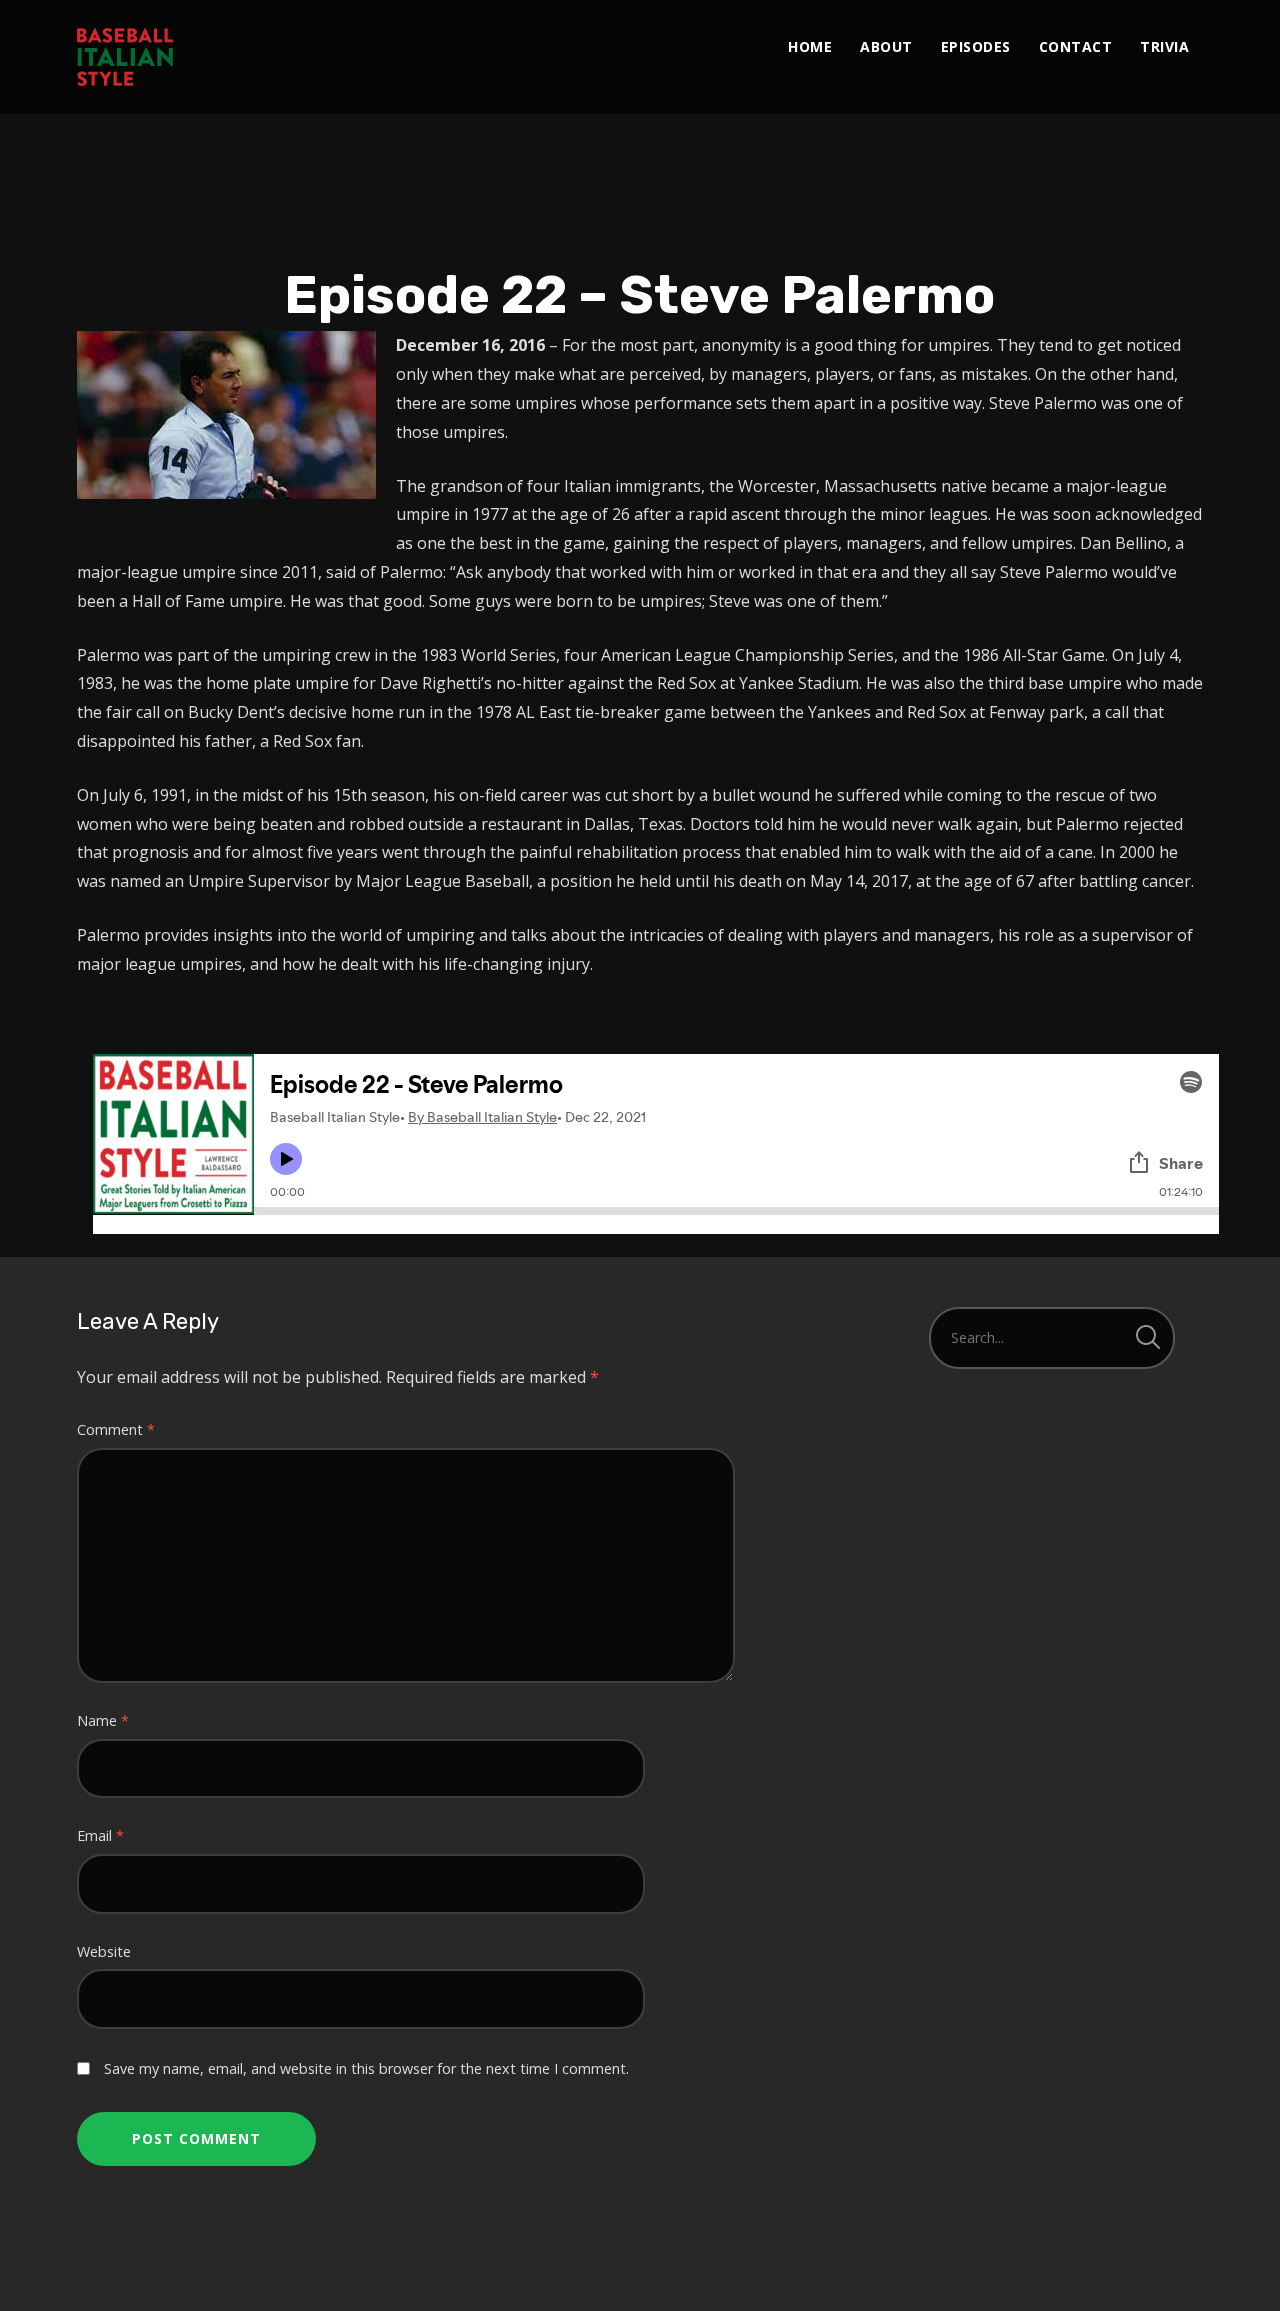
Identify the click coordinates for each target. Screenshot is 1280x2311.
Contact (1076, 46)
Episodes (976, 46)
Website (104, 1951)
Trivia (1164, 46)
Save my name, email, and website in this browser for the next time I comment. (366, 2068)
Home (810, 46)
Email (100, 1835)
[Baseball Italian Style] (125, 57)
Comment (116, 1429)
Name (103, 1720)
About (886, 46)
